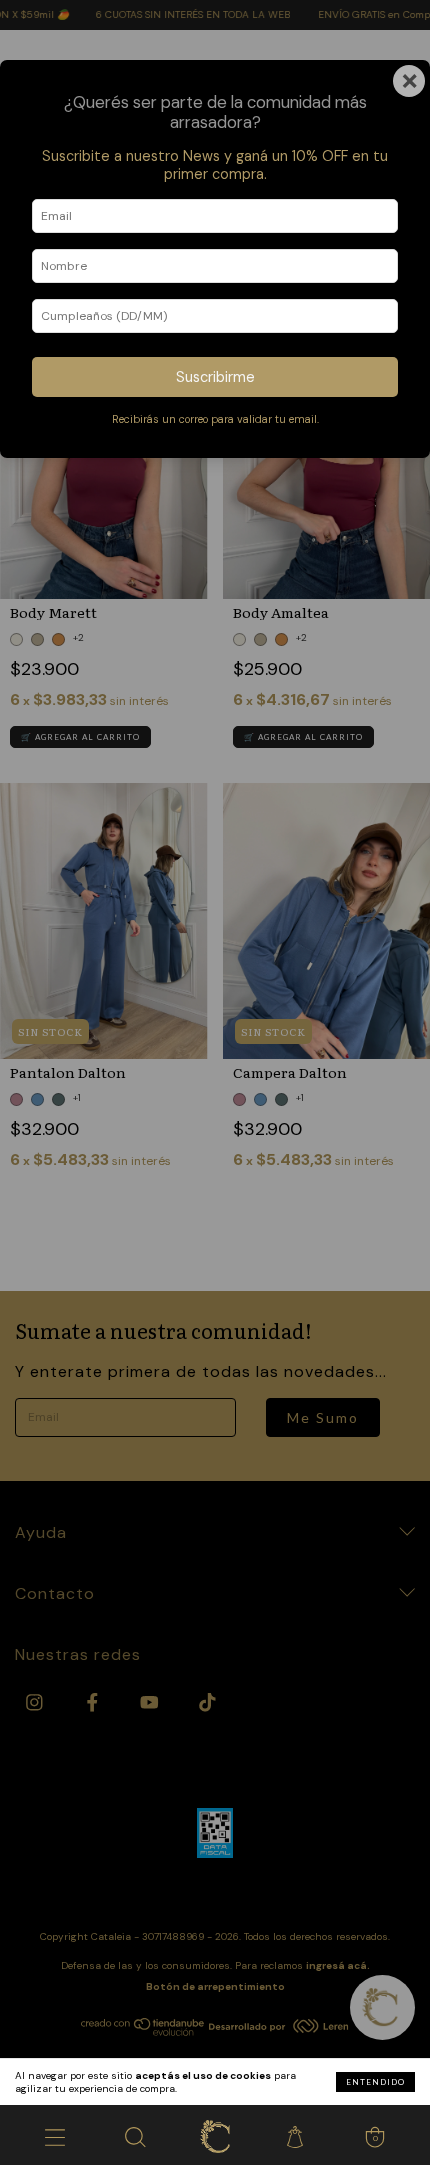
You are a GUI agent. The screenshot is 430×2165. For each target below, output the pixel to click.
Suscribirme (215, 377)
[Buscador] (135, 2135)
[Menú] (55, 2135)
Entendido (375, 2082)
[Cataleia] (215, 2135)
